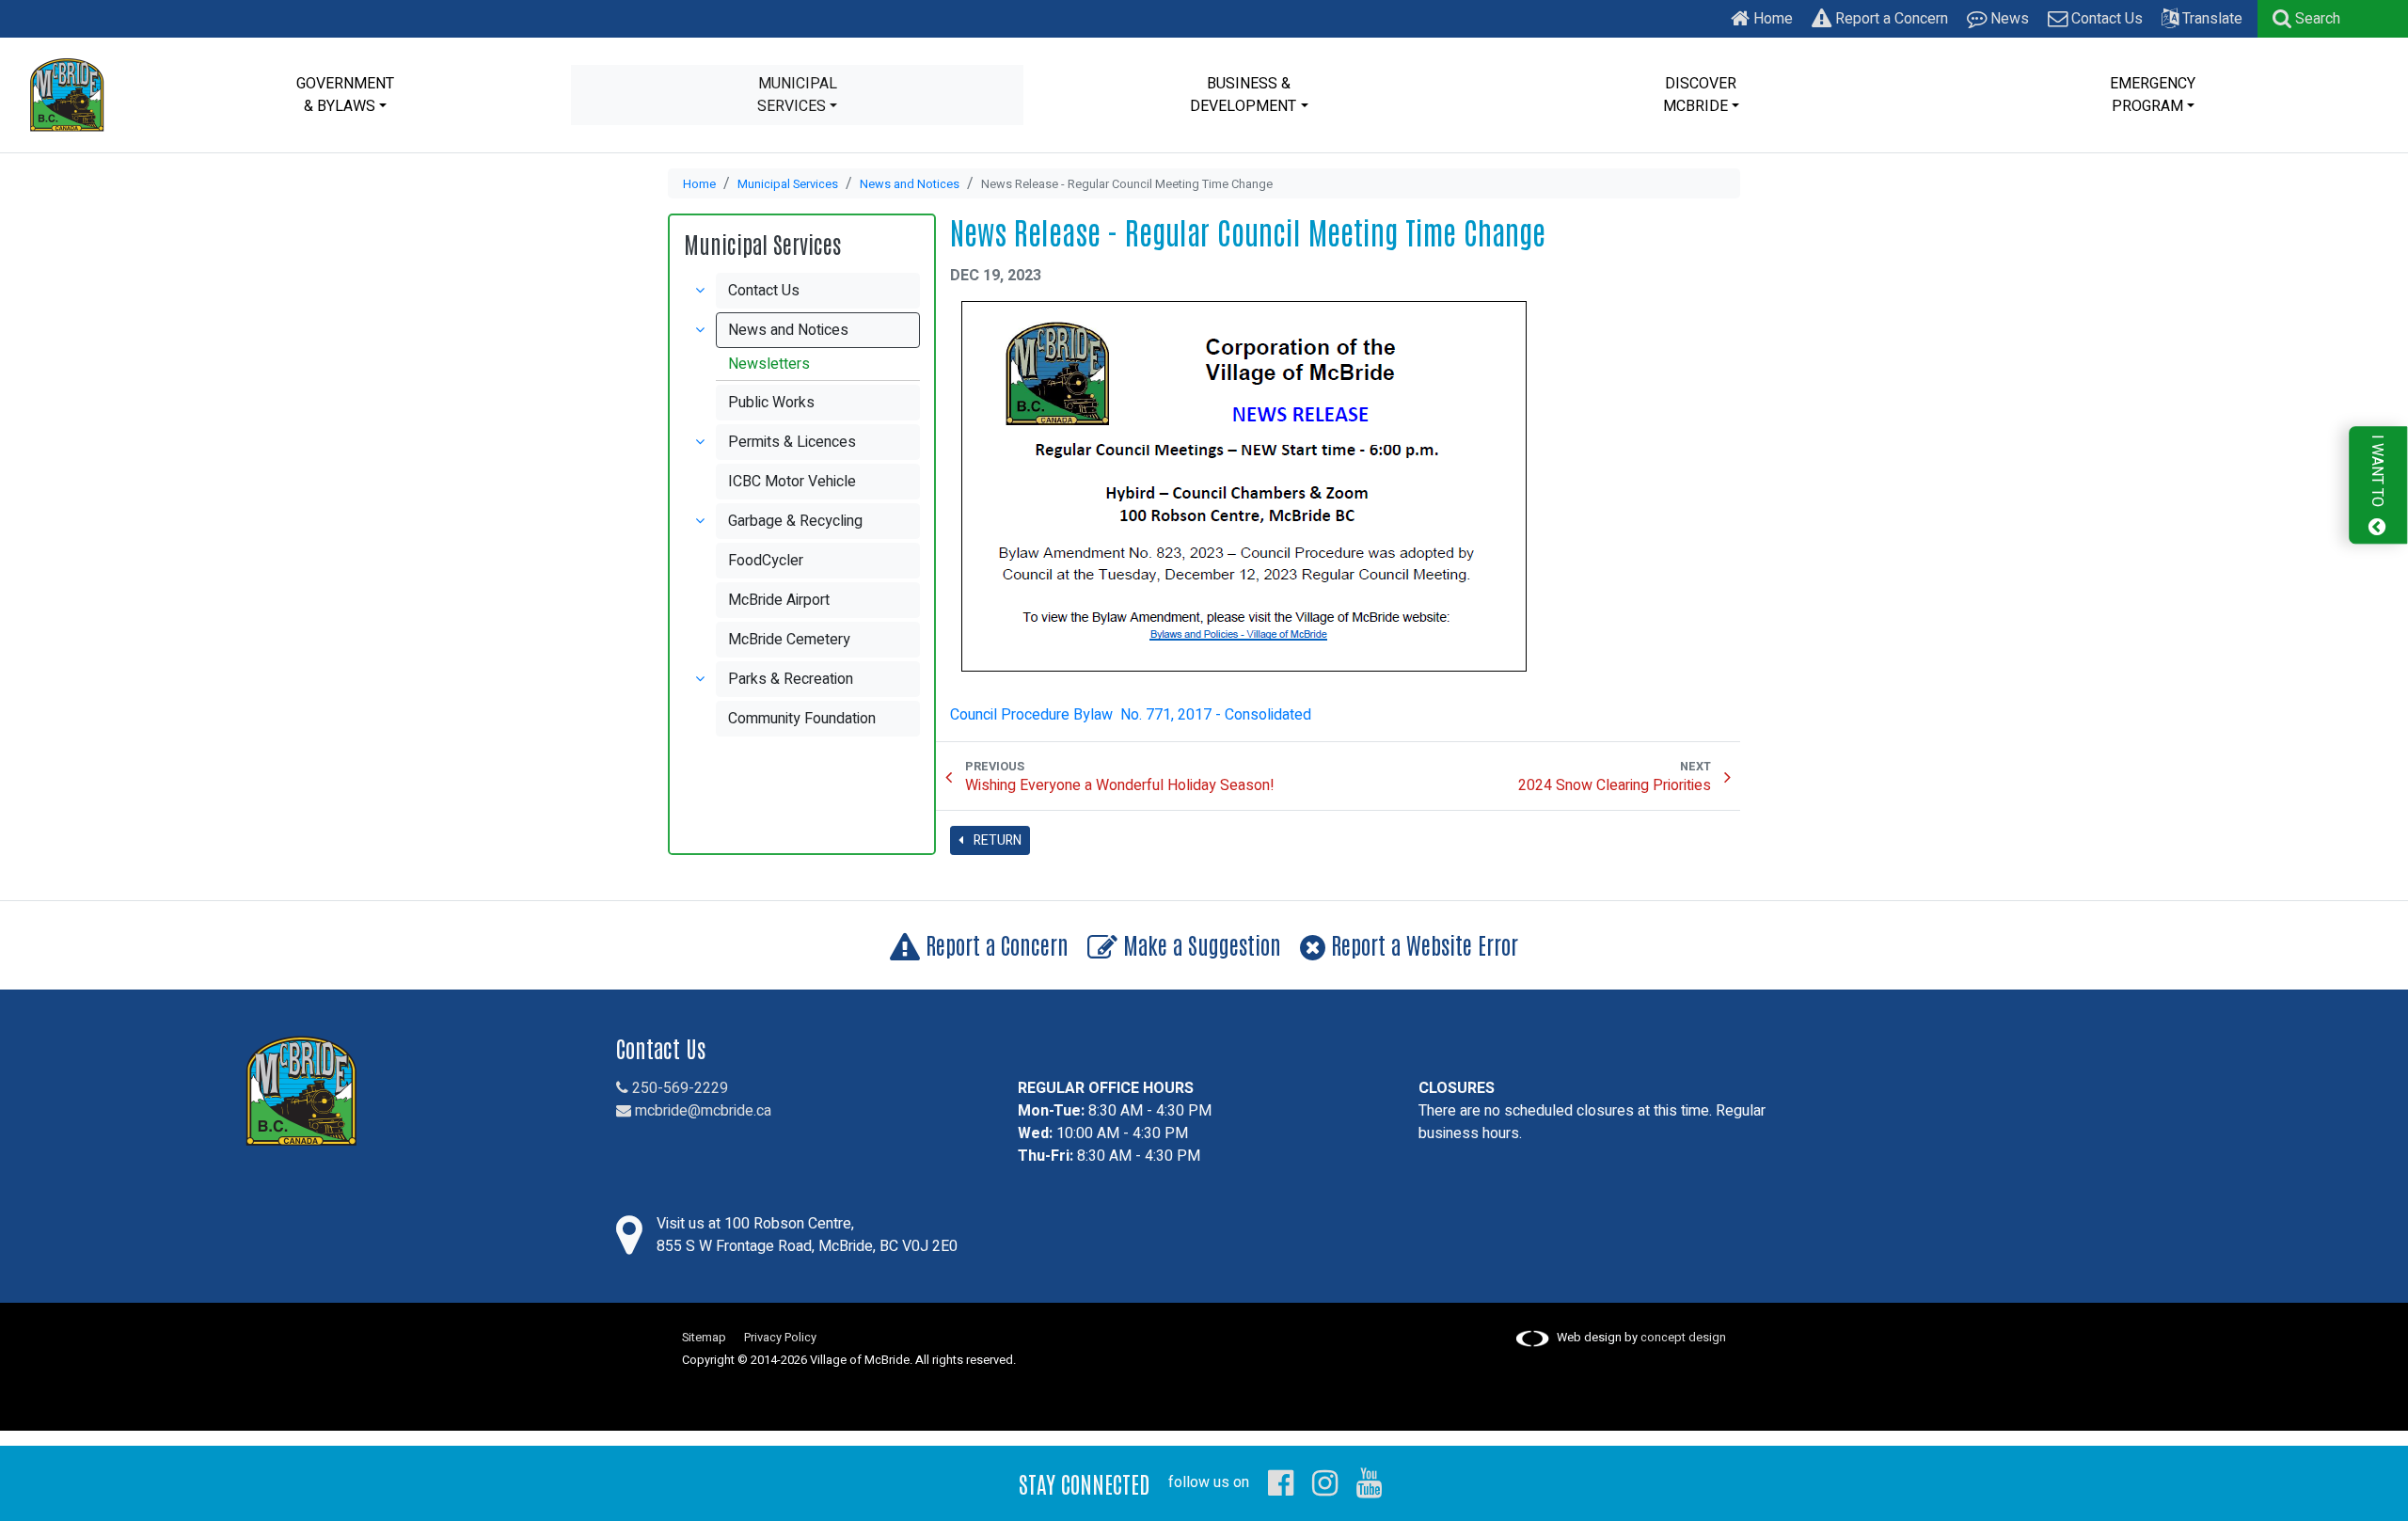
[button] (2306, 19)
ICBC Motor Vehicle (792, 482)
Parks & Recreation (791, 679)
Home (1771, 19)
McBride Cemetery (789, 640)
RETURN (996, 840)
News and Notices (910, 184)
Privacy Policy (780, 1338)
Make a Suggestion (1199, 944)
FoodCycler (766, 561)
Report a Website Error (1422, 944)
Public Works (771, 403)
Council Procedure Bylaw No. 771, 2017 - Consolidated (1131, 715)
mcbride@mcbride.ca (701, 1111)
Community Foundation (802, 719)
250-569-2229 (678, 1088)
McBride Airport (779, 600)
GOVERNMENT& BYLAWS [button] (345, 95)
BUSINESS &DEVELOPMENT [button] (1243, 95)
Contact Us (2105, 19)
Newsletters (769, 364)
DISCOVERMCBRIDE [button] (1700, 95)
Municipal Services (788, 184)
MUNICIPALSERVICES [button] (797, 95)
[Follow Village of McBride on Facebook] (1281, 1482)
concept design (1683, 1338)
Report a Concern (1890, 19)
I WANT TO (2377, 473)
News (2008, 19)
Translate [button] (2210, 19)
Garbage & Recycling (795, 521)
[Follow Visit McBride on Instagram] (1325, 1482)
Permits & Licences (792, 442)
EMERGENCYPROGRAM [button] (2153, 95)
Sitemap (704, 1338)
